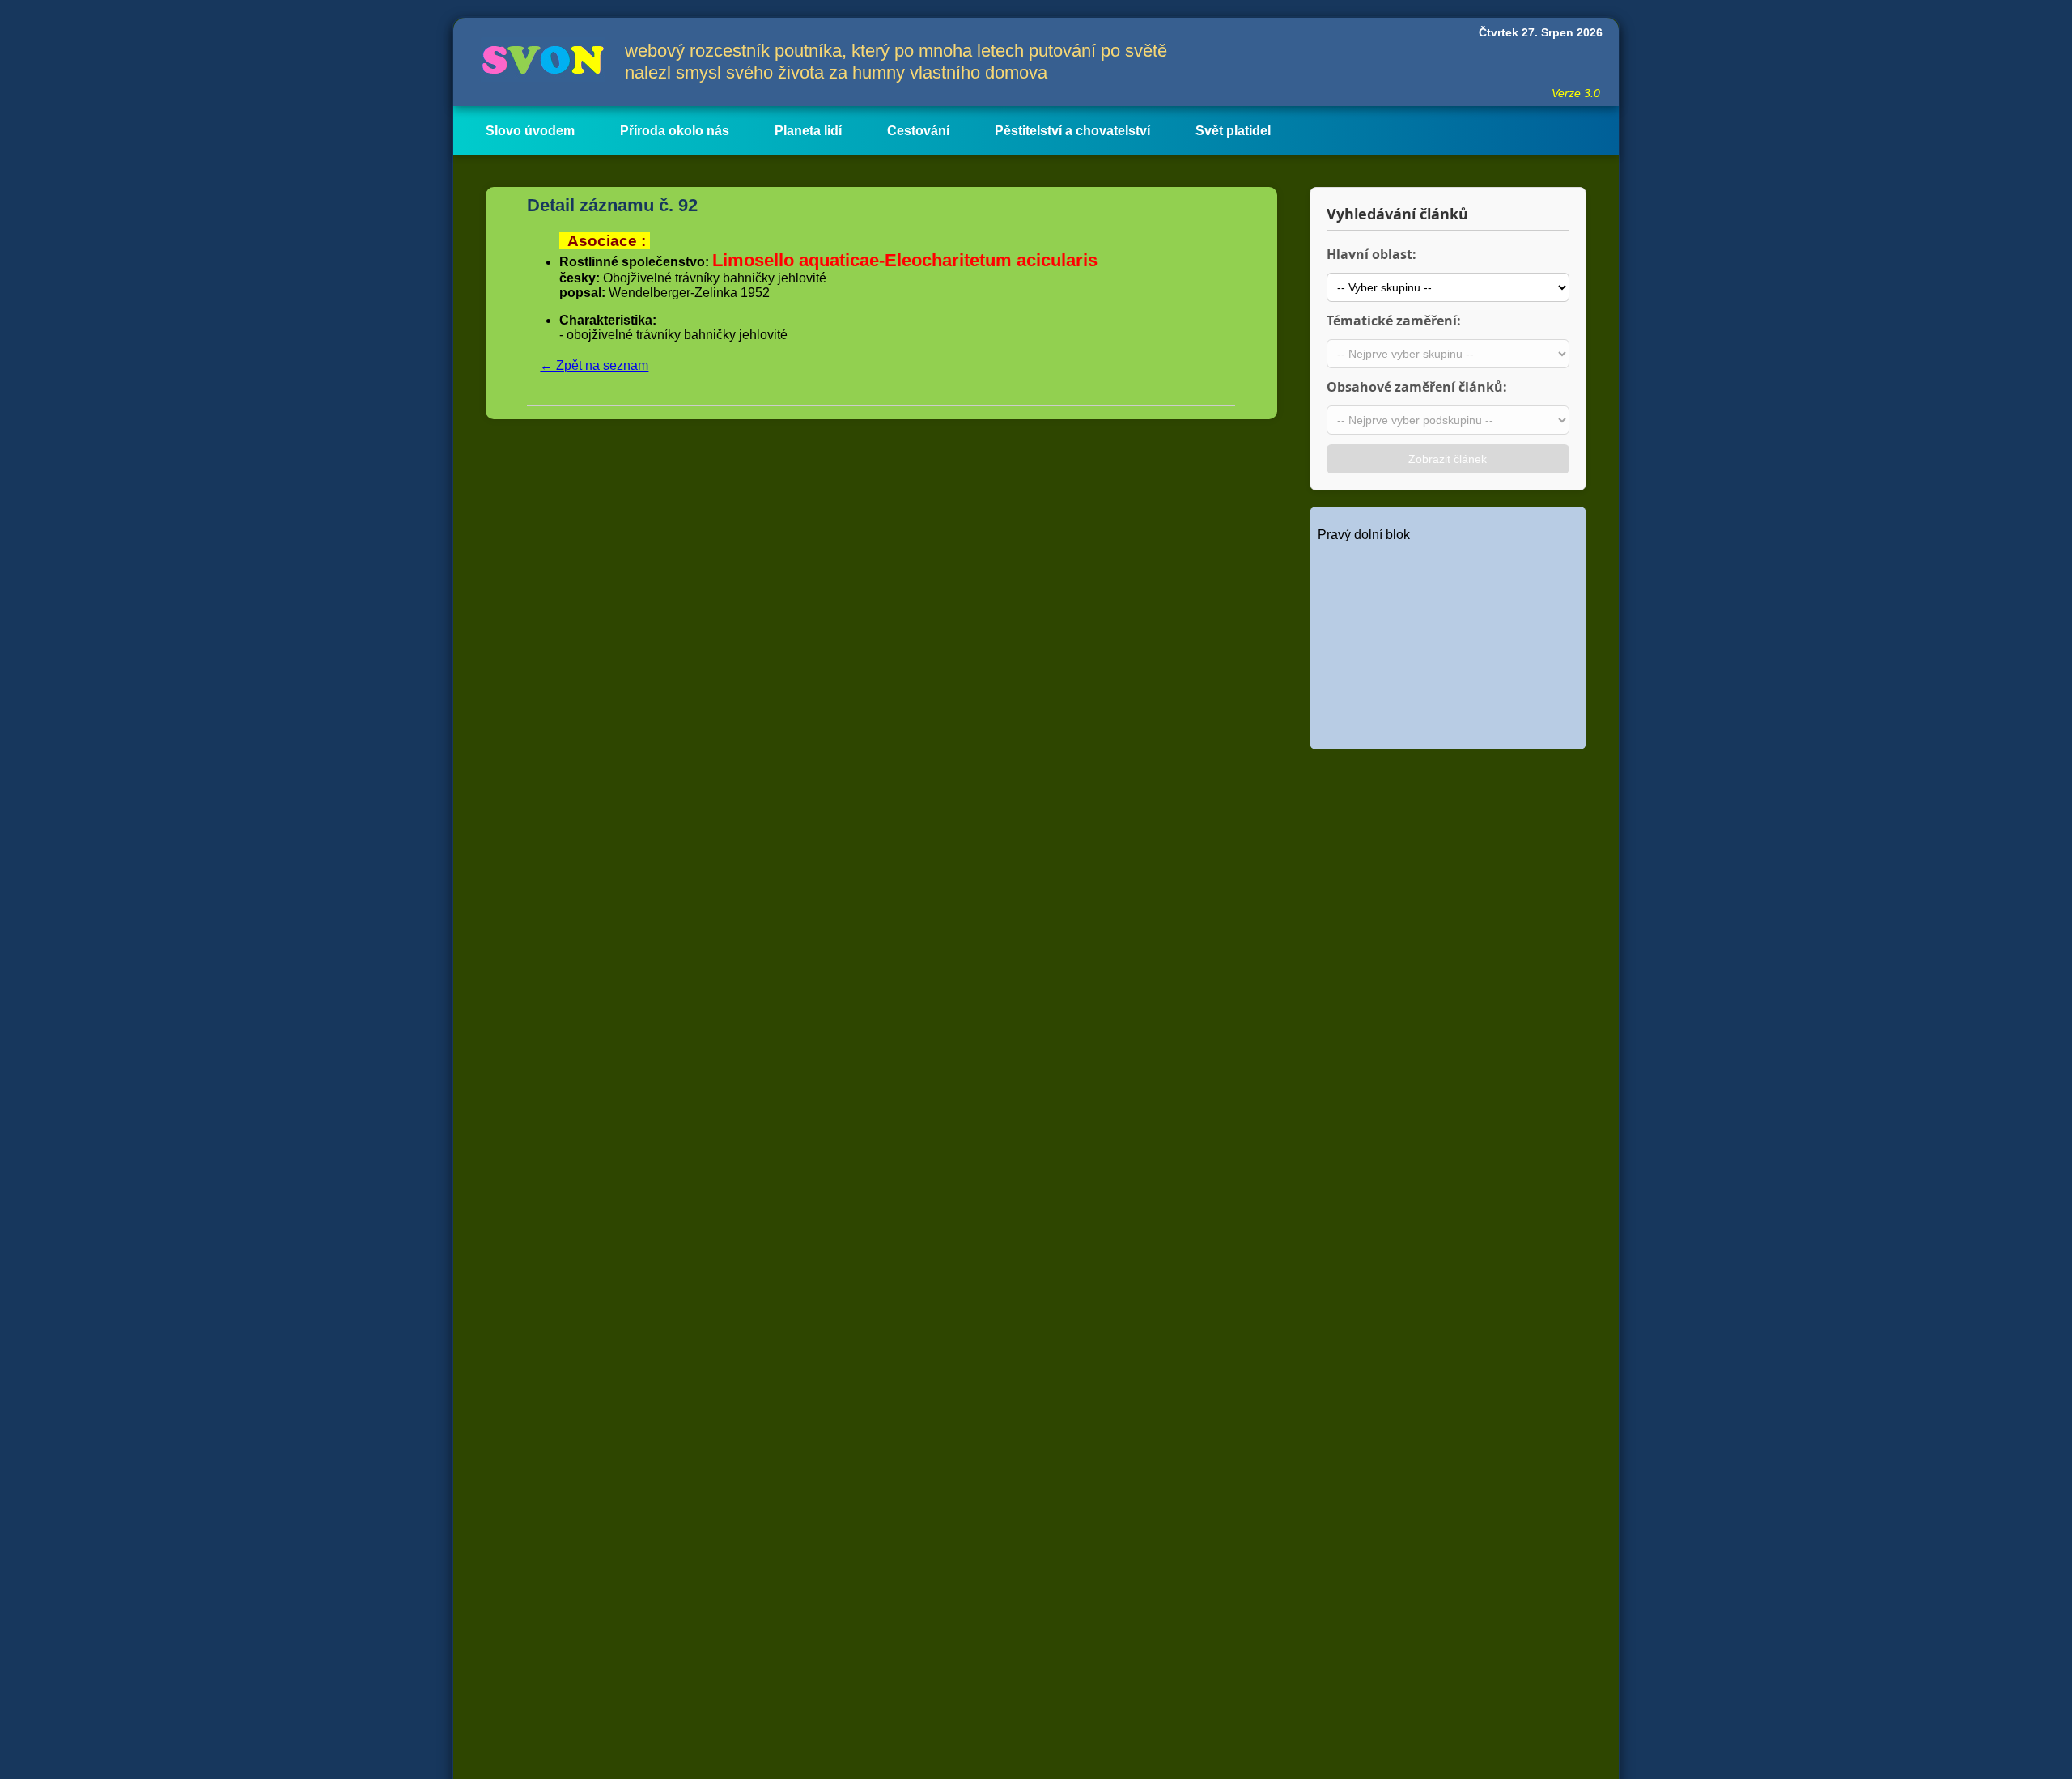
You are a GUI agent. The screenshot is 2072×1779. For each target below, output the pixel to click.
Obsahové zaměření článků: (1417, 387)
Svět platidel (1233, 131)
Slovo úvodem (530, 131)
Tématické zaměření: (1394, 321)
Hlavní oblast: (1371, 254)
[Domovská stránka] (539, 62)
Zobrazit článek (1448, 459)
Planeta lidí (808, 131)
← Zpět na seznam (594, 365)
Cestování (918, 131)
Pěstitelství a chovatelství (1072, 131)
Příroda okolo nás (675, 131)
